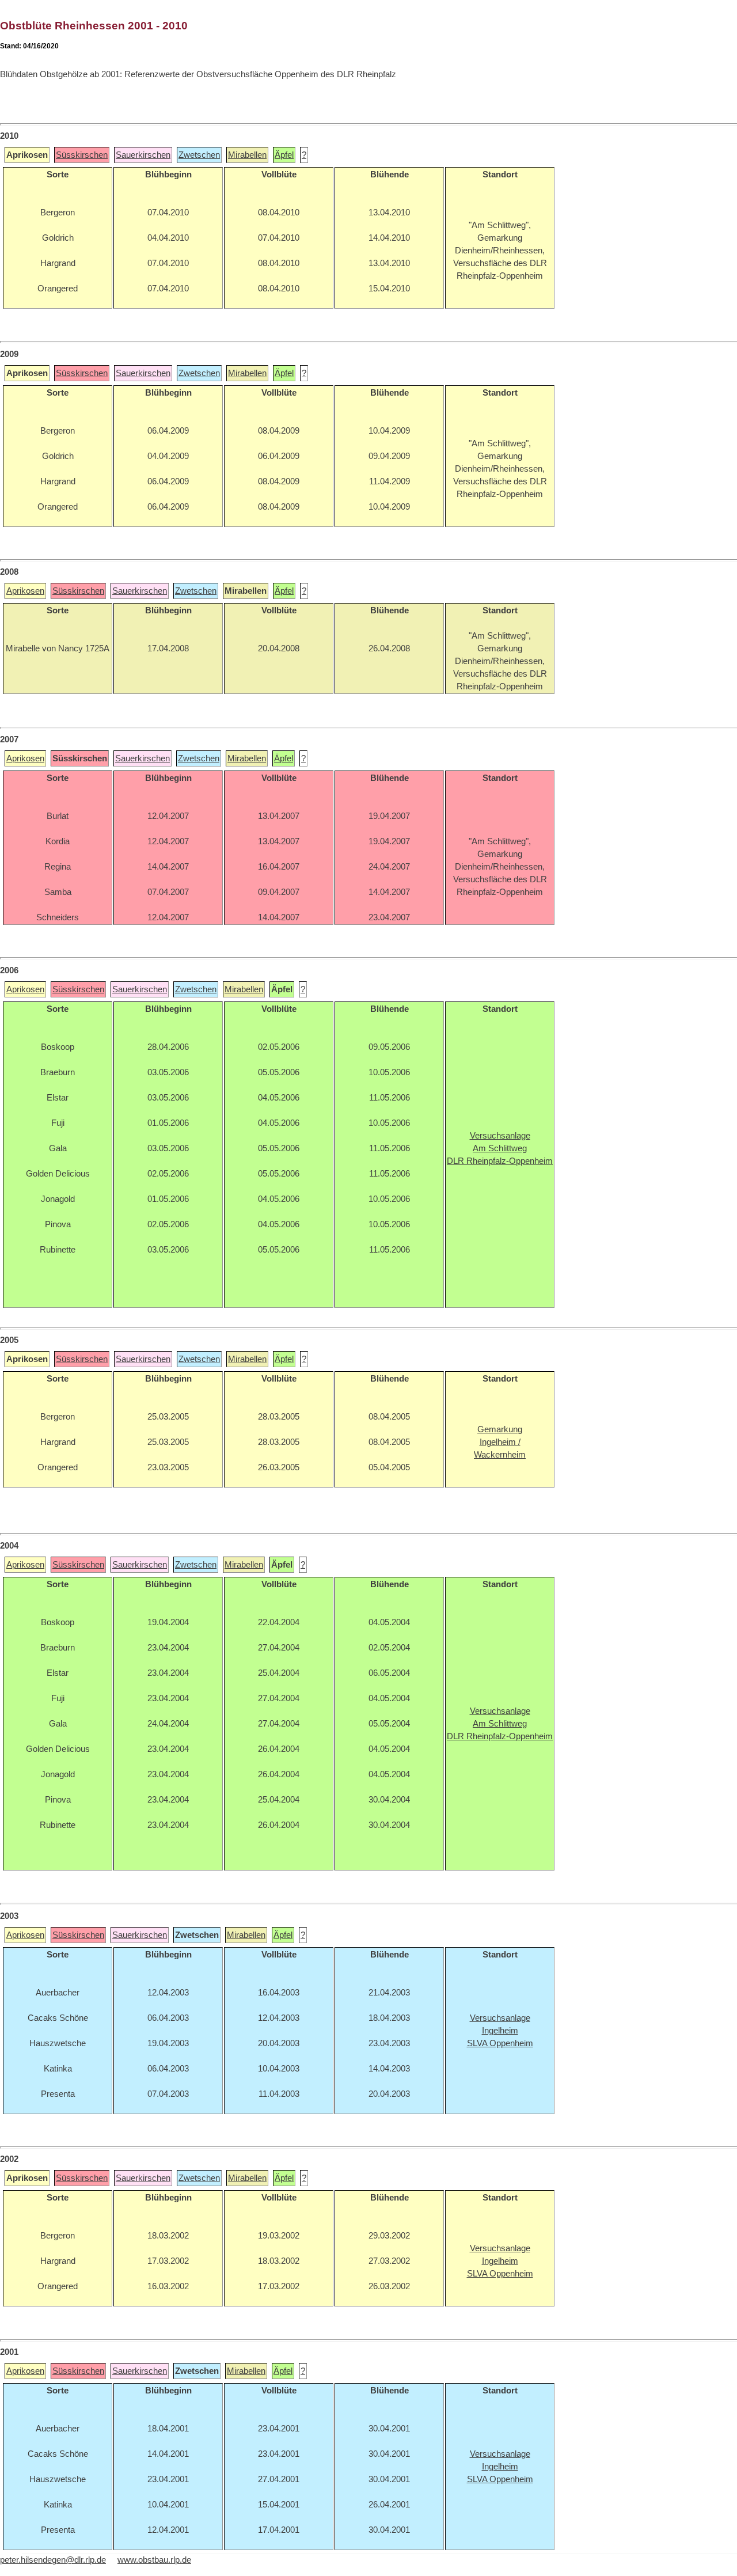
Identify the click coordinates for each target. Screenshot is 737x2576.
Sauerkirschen (143, 155)
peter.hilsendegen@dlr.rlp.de (53, 2560)
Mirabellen (247, 155)
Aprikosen (25, 591)
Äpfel (284, 155)
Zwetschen (199, 155)
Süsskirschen (82, 155)
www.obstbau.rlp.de (154, 2560)
